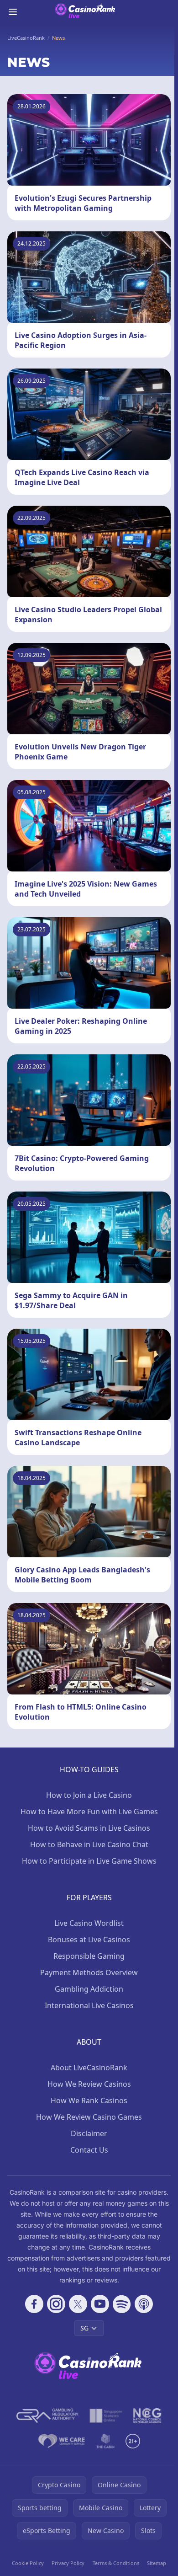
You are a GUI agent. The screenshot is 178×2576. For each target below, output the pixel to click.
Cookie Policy (28, 2563)
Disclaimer (89, 2133)
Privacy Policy (68, 2563)
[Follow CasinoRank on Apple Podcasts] (144, 2304)
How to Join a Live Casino (89, 1795)
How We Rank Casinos (89, 2100)
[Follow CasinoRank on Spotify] (122, 2304)
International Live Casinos (89, 2005)
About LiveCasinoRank (89, 2068)
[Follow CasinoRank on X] (78, 2304)
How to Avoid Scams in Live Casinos (89, 1828)
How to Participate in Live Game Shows (89, 1861)
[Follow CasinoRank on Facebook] (34, 2304)
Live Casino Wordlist (89, 1923)
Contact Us (89, 2150)
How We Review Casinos (89, 2084)
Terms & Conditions (116, 2563)
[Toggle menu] (13, 12)
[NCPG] (147, 2416)
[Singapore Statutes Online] (106, 2416)
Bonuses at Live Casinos (89, 1940)
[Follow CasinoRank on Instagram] (56, 2304)
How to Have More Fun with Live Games (89, 1812)
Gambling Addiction (89, 1989)
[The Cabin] (105, 2441)
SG (84, 2328)
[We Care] (62, 2441)
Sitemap (157, 2563)
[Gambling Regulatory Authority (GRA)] (47, 2416)
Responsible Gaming (89, 1956)
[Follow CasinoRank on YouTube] (100, 2304)
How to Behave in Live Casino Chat (89, 1844)
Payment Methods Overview (89, 1972)
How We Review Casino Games (89, 2117)
